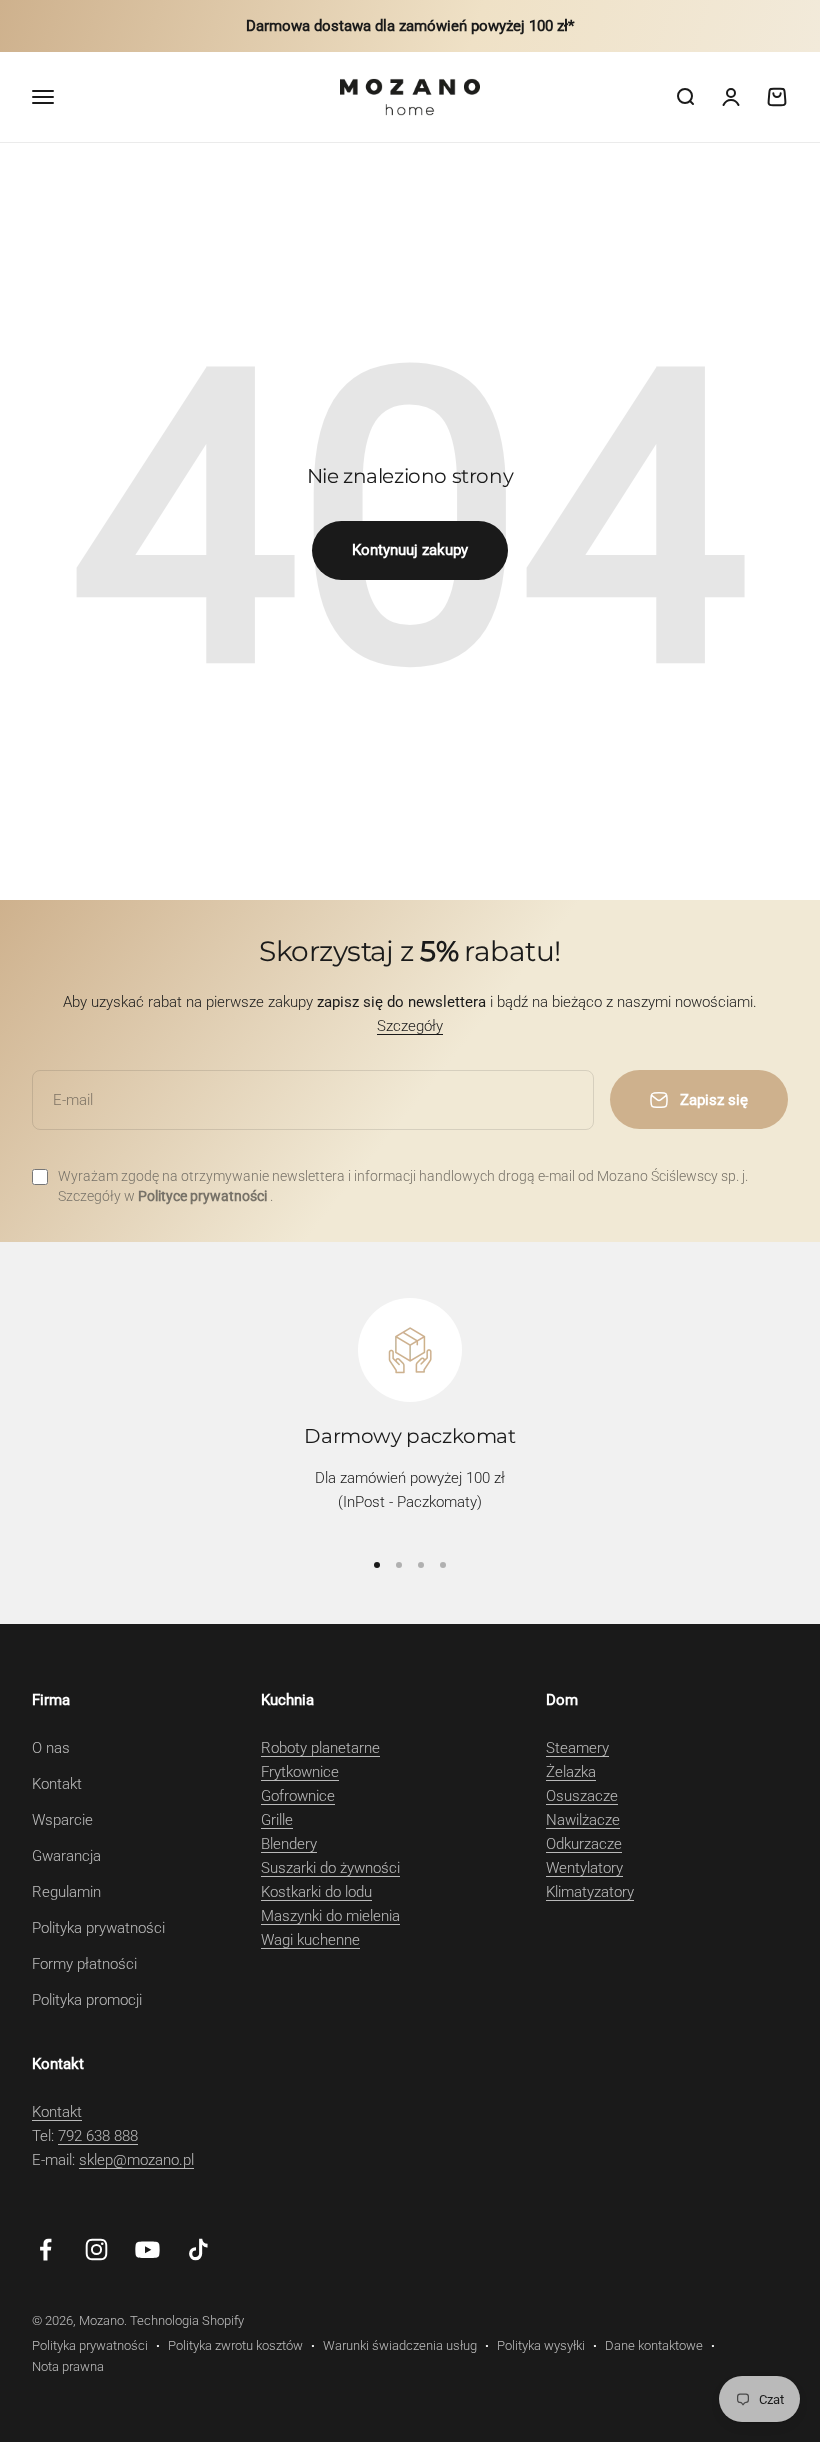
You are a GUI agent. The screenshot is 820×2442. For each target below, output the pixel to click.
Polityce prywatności (204, 1196)
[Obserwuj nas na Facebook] (45, 2249)
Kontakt (57, 1784)
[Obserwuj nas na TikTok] (198, 2249)
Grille (277, 1820)
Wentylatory (584, 1868)
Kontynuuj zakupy (410, 550)
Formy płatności (84, 1964)
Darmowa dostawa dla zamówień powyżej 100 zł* (410, 26)
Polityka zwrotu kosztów (235, 2345)
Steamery (577, 1748)
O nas (51, 1748)
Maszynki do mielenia (330, 1916)
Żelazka (571, 1772)
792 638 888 (98, 2136)
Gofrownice (298, 1796)
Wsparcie (62, 1820)
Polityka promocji (87, 2000)
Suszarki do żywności (330, 1868)
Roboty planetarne (320, 1748)
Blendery (289, 1844)
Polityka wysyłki (541, 2345)
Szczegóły (410, 1026)
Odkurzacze (584, 1844)
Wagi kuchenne (310, 1940)
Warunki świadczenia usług (400, 2345)
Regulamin (66, 1892)
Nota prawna (68, 2366)
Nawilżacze (583, 1820)
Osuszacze (582, 1796)
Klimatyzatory (590, 1892)
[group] (410, 1414)
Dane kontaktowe (654, 2345)
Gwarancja (66, 1856)
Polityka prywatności (98, 1928)
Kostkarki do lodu (316, 1892)
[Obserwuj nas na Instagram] (96, 2249)
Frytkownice (300, 1772)
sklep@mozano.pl (136, 2160)
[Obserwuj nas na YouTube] (147, 2249)
